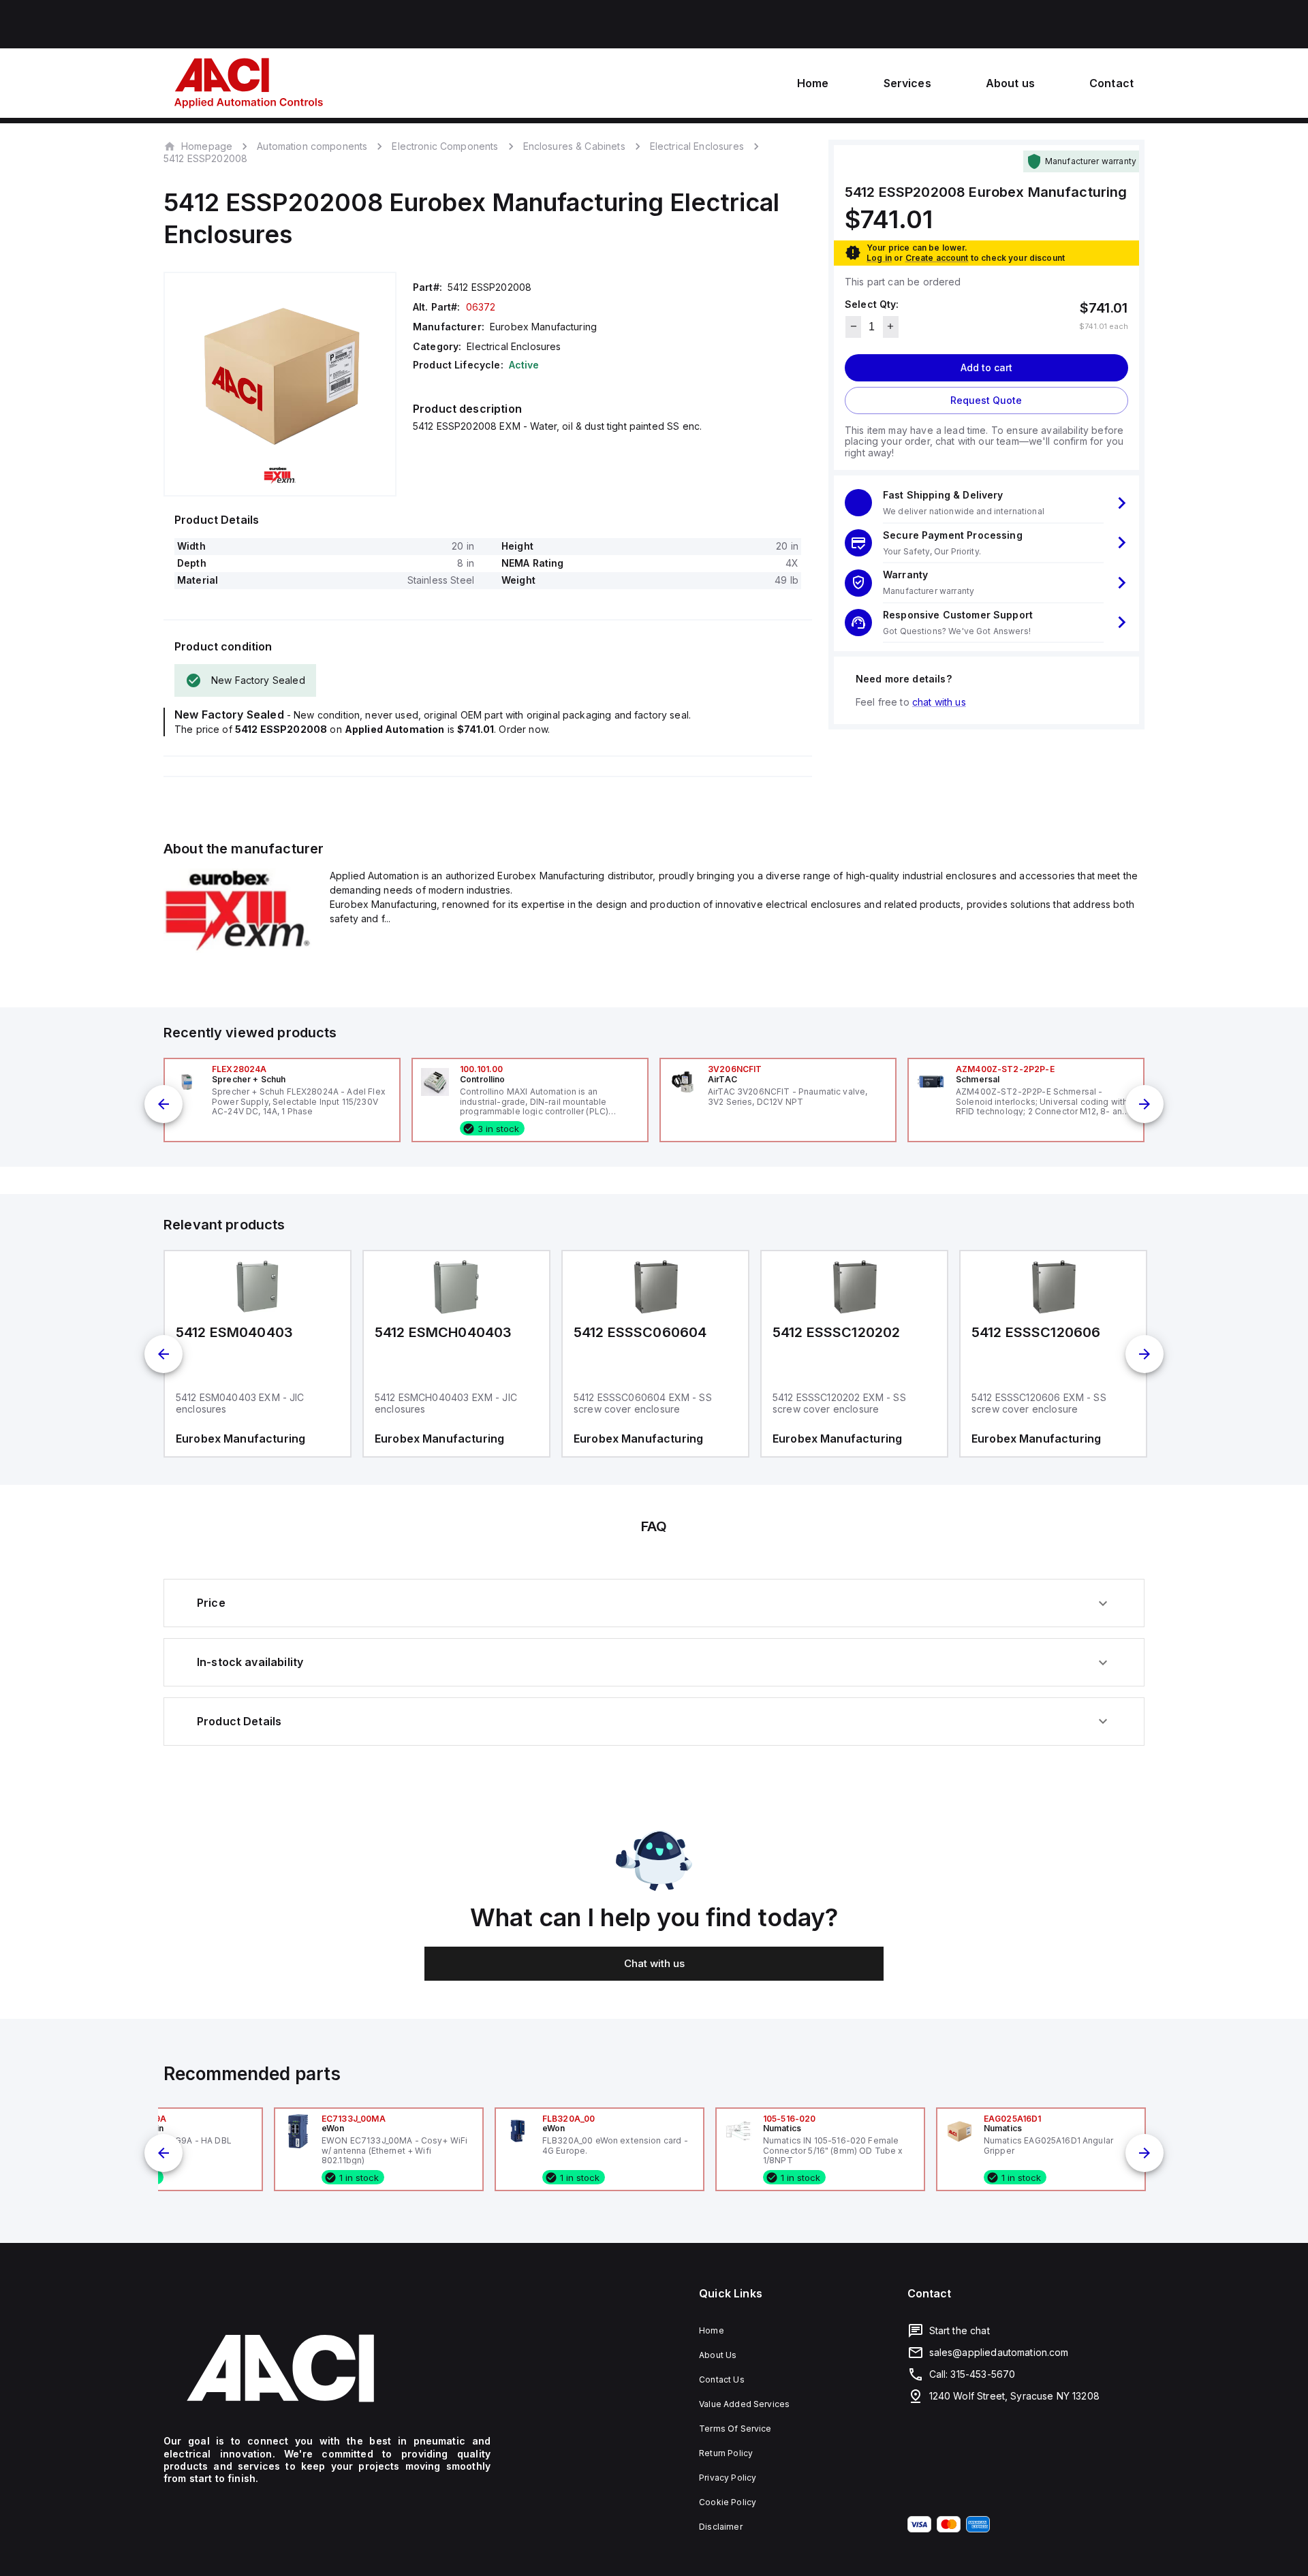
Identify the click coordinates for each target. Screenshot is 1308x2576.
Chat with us (654, 1963)
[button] (986, 503)
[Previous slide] (163, 1104)
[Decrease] (853, 326)
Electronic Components (445, 146)
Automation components (312, 146)
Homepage (207, 146)
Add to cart (986, 367)
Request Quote (986, 399)
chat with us (939, 701)
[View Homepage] (249, 83)
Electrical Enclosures (697, 146)
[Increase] (891, 326)
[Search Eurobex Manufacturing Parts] (238, 949)
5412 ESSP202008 (205, 159)
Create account (937, 257)
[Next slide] (1144, 1104)
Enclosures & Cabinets (574, 146)
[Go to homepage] (327, 2368)
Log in (879, 257)
